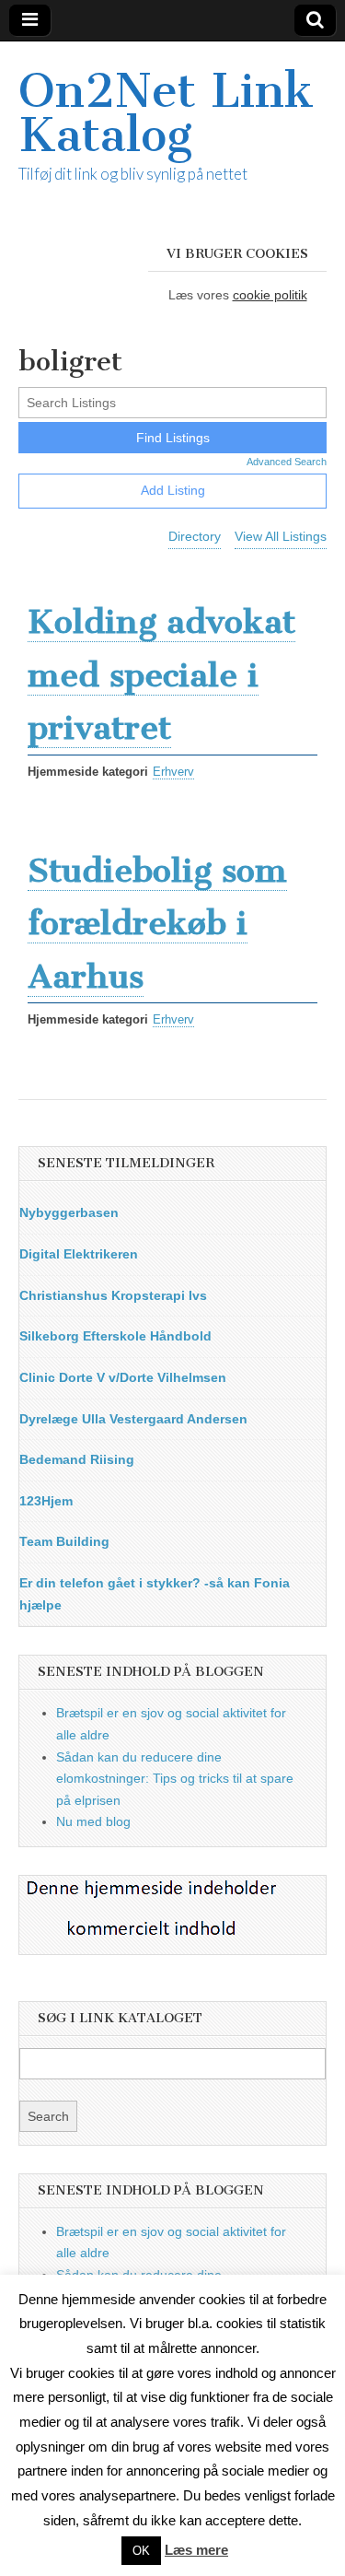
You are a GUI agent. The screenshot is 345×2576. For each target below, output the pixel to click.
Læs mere (196, 2550)
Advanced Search (287, 462)
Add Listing (173, 490)
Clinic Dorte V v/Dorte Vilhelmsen (123, 1377)
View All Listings (281, 536)
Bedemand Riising (77, 1459)
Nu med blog (93, 1821)
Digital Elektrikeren (79, 1254)
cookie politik (270, 295)
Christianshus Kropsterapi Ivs (113, 1295)
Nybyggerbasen (69, 1212)
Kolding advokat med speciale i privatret (161, 674)
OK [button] (141, 2551)
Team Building (64, 1541)
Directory (195, 536)
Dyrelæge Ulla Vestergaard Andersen (133, 1419)
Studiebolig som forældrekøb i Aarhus (157, 923)
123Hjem (46, 1501)
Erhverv (173, 772)
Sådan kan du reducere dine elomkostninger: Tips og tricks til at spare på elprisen (175, 1779)
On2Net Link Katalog (166, 113)
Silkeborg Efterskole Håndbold (115, 1336)
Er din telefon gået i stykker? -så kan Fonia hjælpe (155, 1594)
